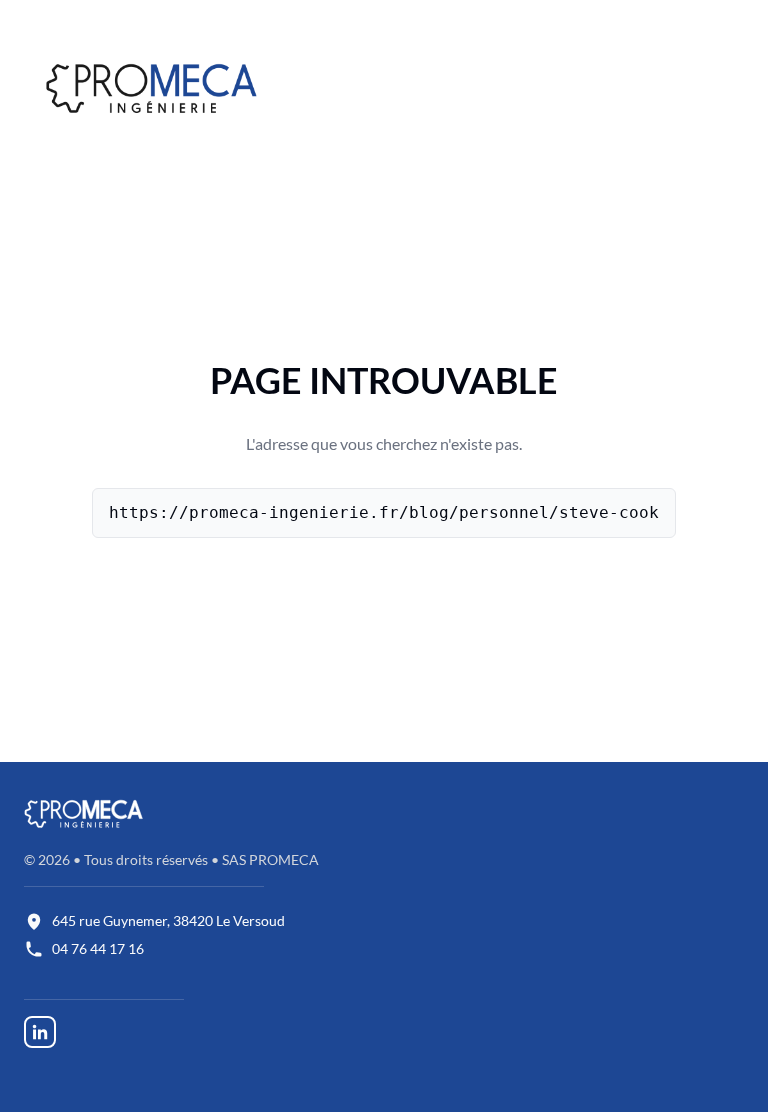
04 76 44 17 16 (98, 948)
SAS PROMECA (270, 859)
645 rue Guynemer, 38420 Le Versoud (168, 920)
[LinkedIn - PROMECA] (40, 1030)
